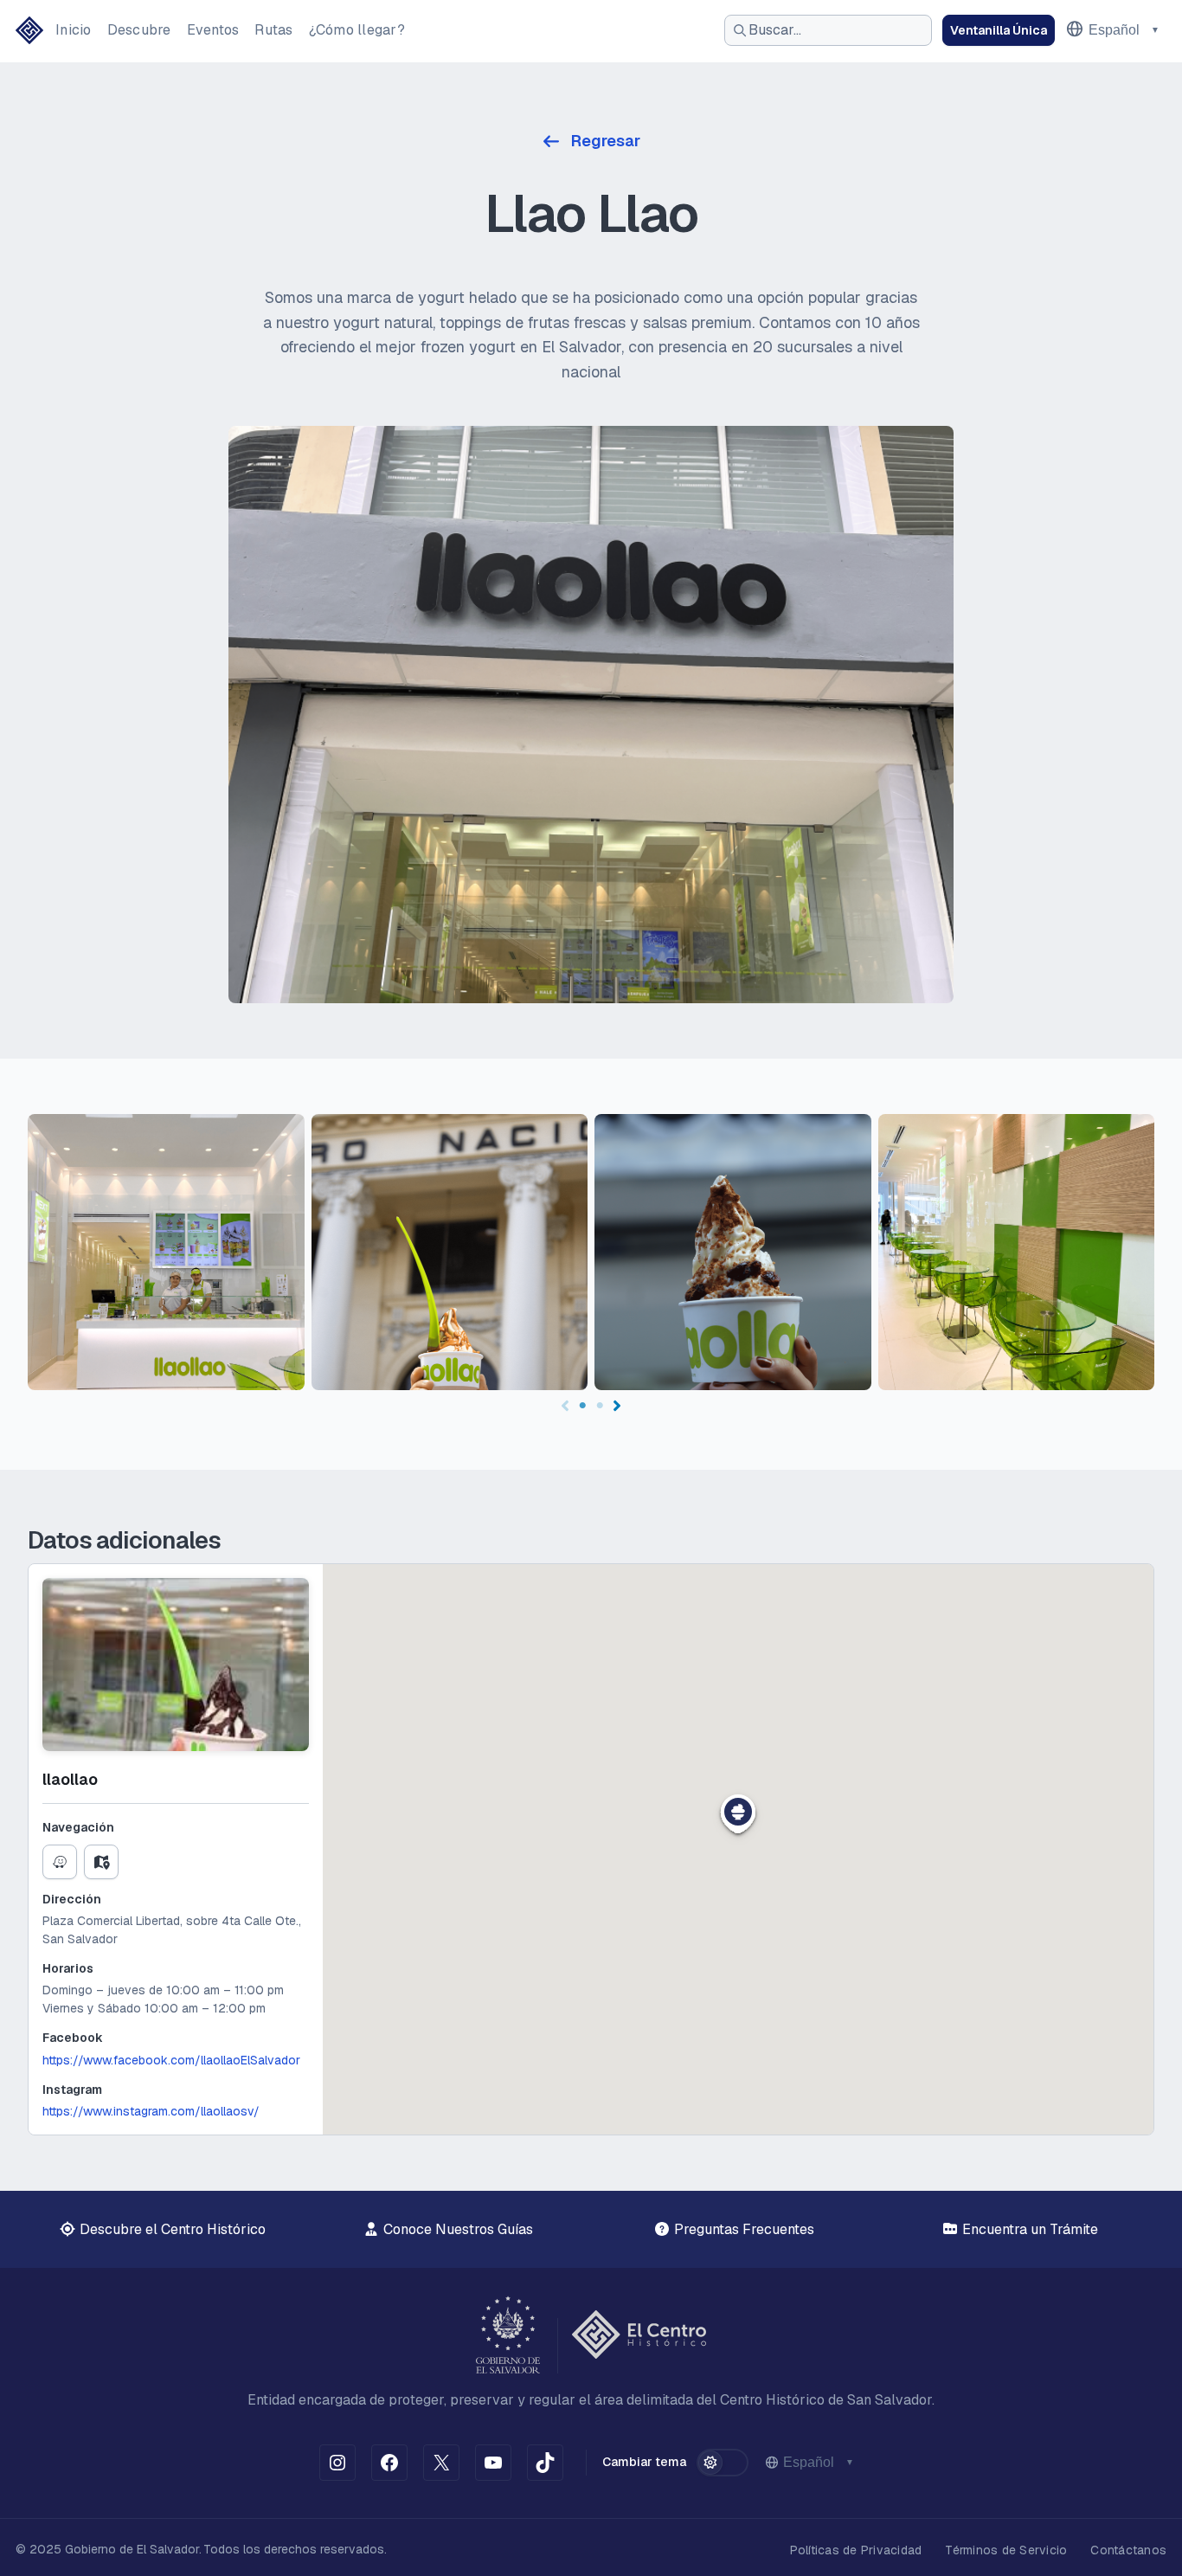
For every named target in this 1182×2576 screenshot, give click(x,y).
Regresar (606, 141)
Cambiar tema (644, 2462)
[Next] (617, 1406)
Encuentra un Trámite (1028, 2229)
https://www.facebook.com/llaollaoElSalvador (171, 2060)
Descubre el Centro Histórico (171, 2229)
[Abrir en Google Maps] (101, 1862)
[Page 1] (582, 1406)
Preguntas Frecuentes (742, 2229)
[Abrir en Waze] (60, 1862)
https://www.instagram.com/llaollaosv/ (151, 2111)
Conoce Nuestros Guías (456, 2229)
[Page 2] (600, 1406)
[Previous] (565, 1406)
